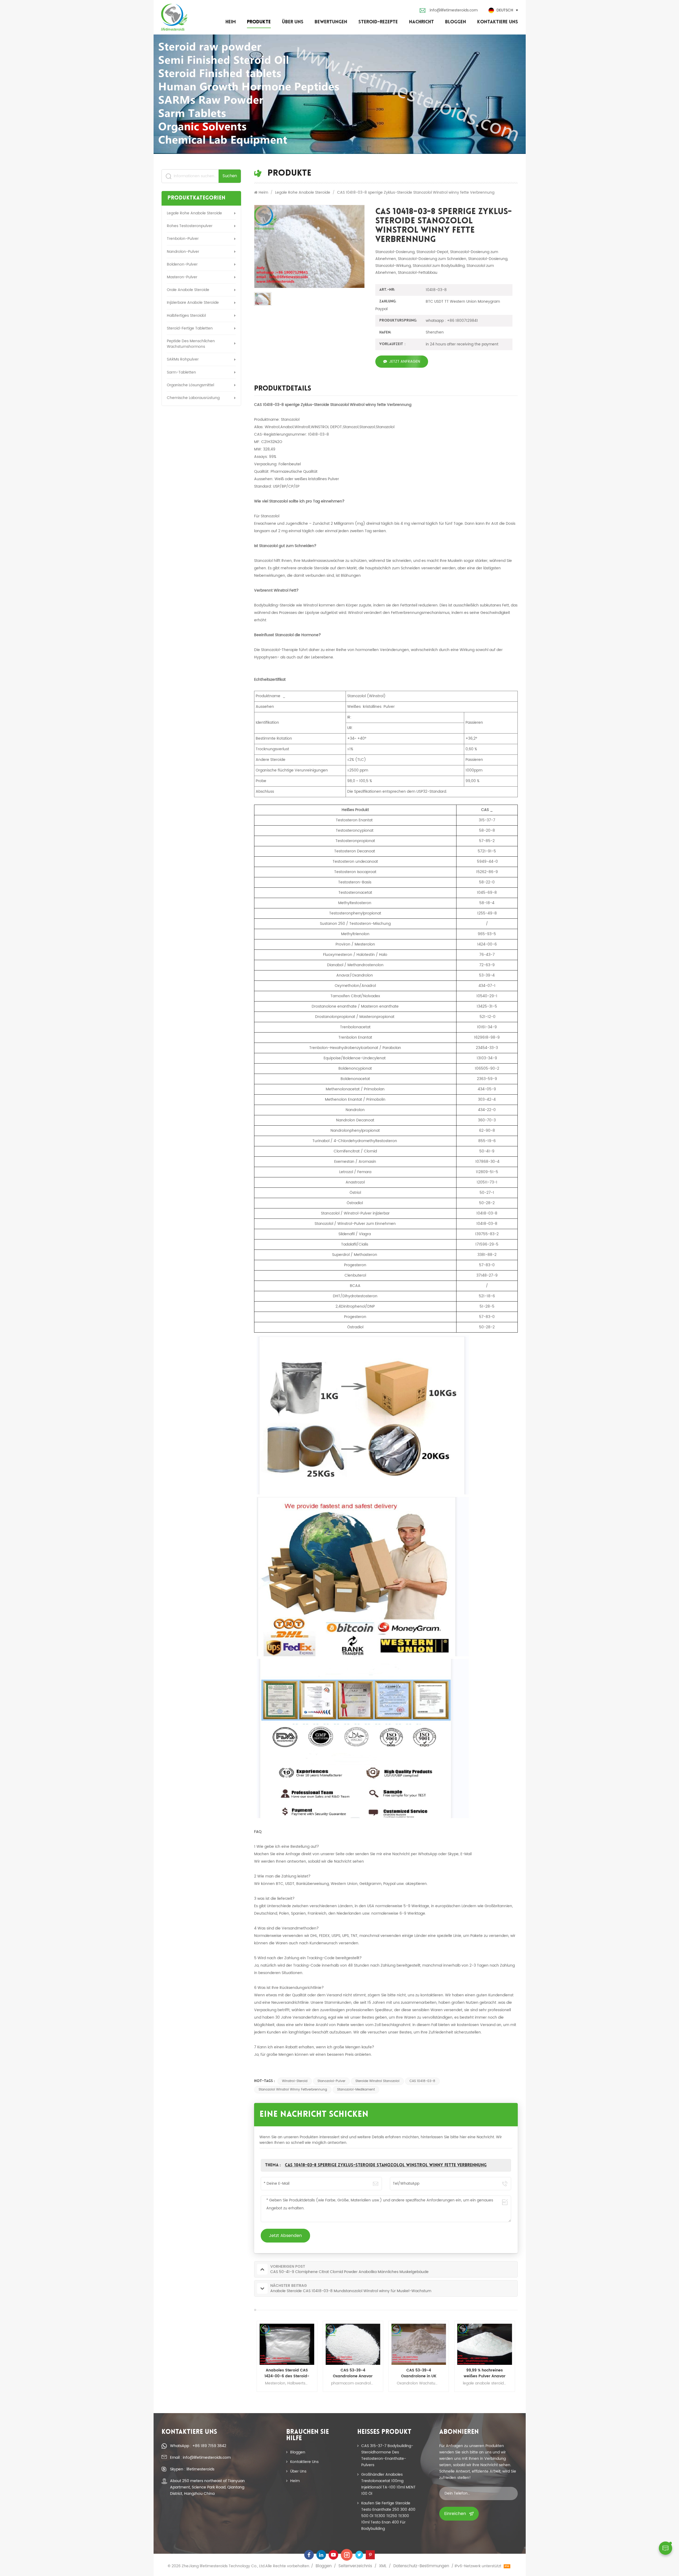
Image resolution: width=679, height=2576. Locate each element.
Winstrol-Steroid (295, 2081)
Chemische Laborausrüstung (193, 398)
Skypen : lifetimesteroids (192, 2469)
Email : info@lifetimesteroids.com (200, 2458)
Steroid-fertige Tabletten (190, 328)
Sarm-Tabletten (181, 372)
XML (383, 2566)
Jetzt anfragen (405, 361)
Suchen (230, 176)
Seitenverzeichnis (355, 2566)
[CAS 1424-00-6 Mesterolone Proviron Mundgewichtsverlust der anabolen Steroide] (287, 2344)
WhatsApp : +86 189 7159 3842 (198, 2446)
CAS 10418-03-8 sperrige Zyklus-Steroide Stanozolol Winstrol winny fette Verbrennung (386, 2165)
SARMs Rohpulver (183, 359)
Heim (231, 22)
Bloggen (456, 22)
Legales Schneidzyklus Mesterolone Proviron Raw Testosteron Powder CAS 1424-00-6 (353, 2373)
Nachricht (421, 22)
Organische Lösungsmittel (190, 385)
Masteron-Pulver (182, 277)
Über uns (293, 22)
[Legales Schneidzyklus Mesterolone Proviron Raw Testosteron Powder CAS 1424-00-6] (353, 2344)
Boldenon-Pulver (182, 264)
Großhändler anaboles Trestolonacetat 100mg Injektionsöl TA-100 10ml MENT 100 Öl (388, 2484)
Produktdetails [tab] (283, 389)
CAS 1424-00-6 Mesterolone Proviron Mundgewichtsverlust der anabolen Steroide (287, 2373)
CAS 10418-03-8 (422, 2081)
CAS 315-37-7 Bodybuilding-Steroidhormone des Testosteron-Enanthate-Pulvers (387, 2455)
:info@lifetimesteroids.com (453, 10)
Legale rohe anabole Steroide (194, 213)
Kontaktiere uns (498, 22)
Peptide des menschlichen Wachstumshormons (191, 344)
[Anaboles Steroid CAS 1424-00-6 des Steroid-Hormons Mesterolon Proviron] (485, 2344)
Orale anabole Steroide (188, 290)
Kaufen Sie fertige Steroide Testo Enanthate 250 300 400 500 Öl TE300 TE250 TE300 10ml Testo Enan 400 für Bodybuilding (388, 2516)
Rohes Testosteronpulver (190, 226)
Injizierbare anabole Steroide (193, 303)
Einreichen (455, 2514)
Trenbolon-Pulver (183, 239)
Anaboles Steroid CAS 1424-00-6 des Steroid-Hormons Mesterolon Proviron (485, 2373)
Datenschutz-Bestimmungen (421, 2566)
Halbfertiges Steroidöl (186, 316)
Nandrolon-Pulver (183, 252)
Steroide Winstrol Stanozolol (377, 2081)
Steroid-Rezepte (378, 22)
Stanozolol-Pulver (331, 2081)
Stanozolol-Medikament (356, 2090)
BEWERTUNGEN (331, 22)
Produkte (259, 22)
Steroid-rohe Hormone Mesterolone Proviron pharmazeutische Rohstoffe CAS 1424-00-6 (419, 2373)
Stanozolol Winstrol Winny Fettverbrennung (293, 2090)
